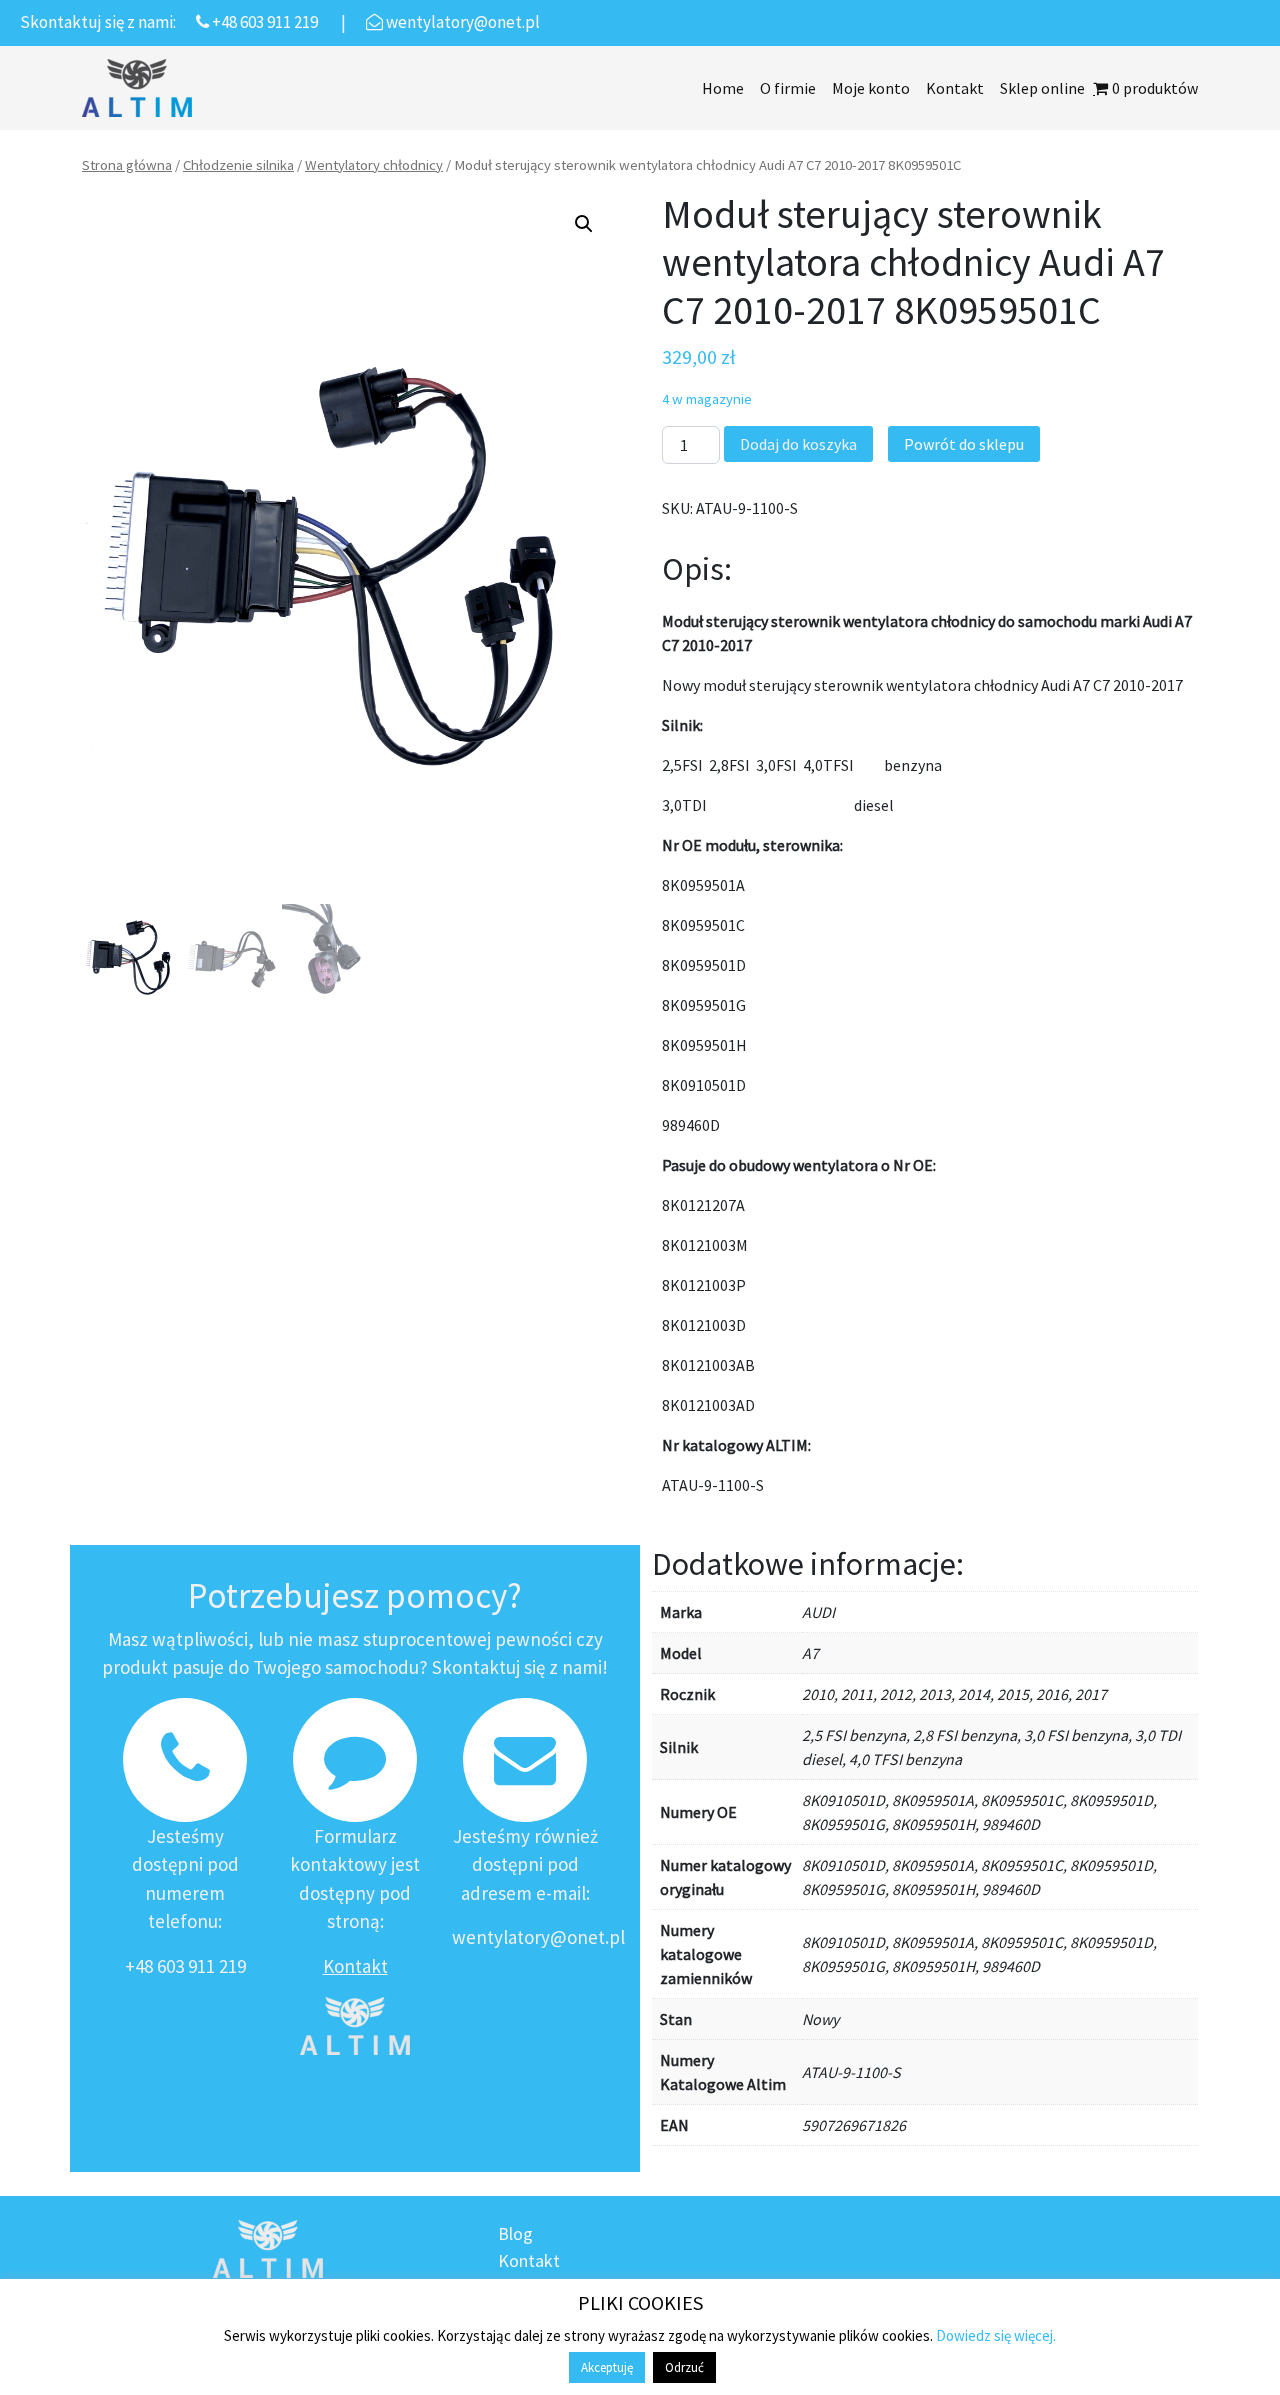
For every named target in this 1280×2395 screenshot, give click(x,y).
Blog (515, 2233)
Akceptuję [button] (607, 2367)
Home (723, 88)
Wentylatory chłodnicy (374, 165)
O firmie (788, 88)
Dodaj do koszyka (798, 444)
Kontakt (955, 88)
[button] (584, 224)
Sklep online (1042, 88)
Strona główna (127, 165)
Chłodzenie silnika (238, 165)
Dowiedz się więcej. (996, 2335)
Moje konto (871, 88)
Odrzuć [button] (684, 2367)
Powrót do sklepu (964, 444)
